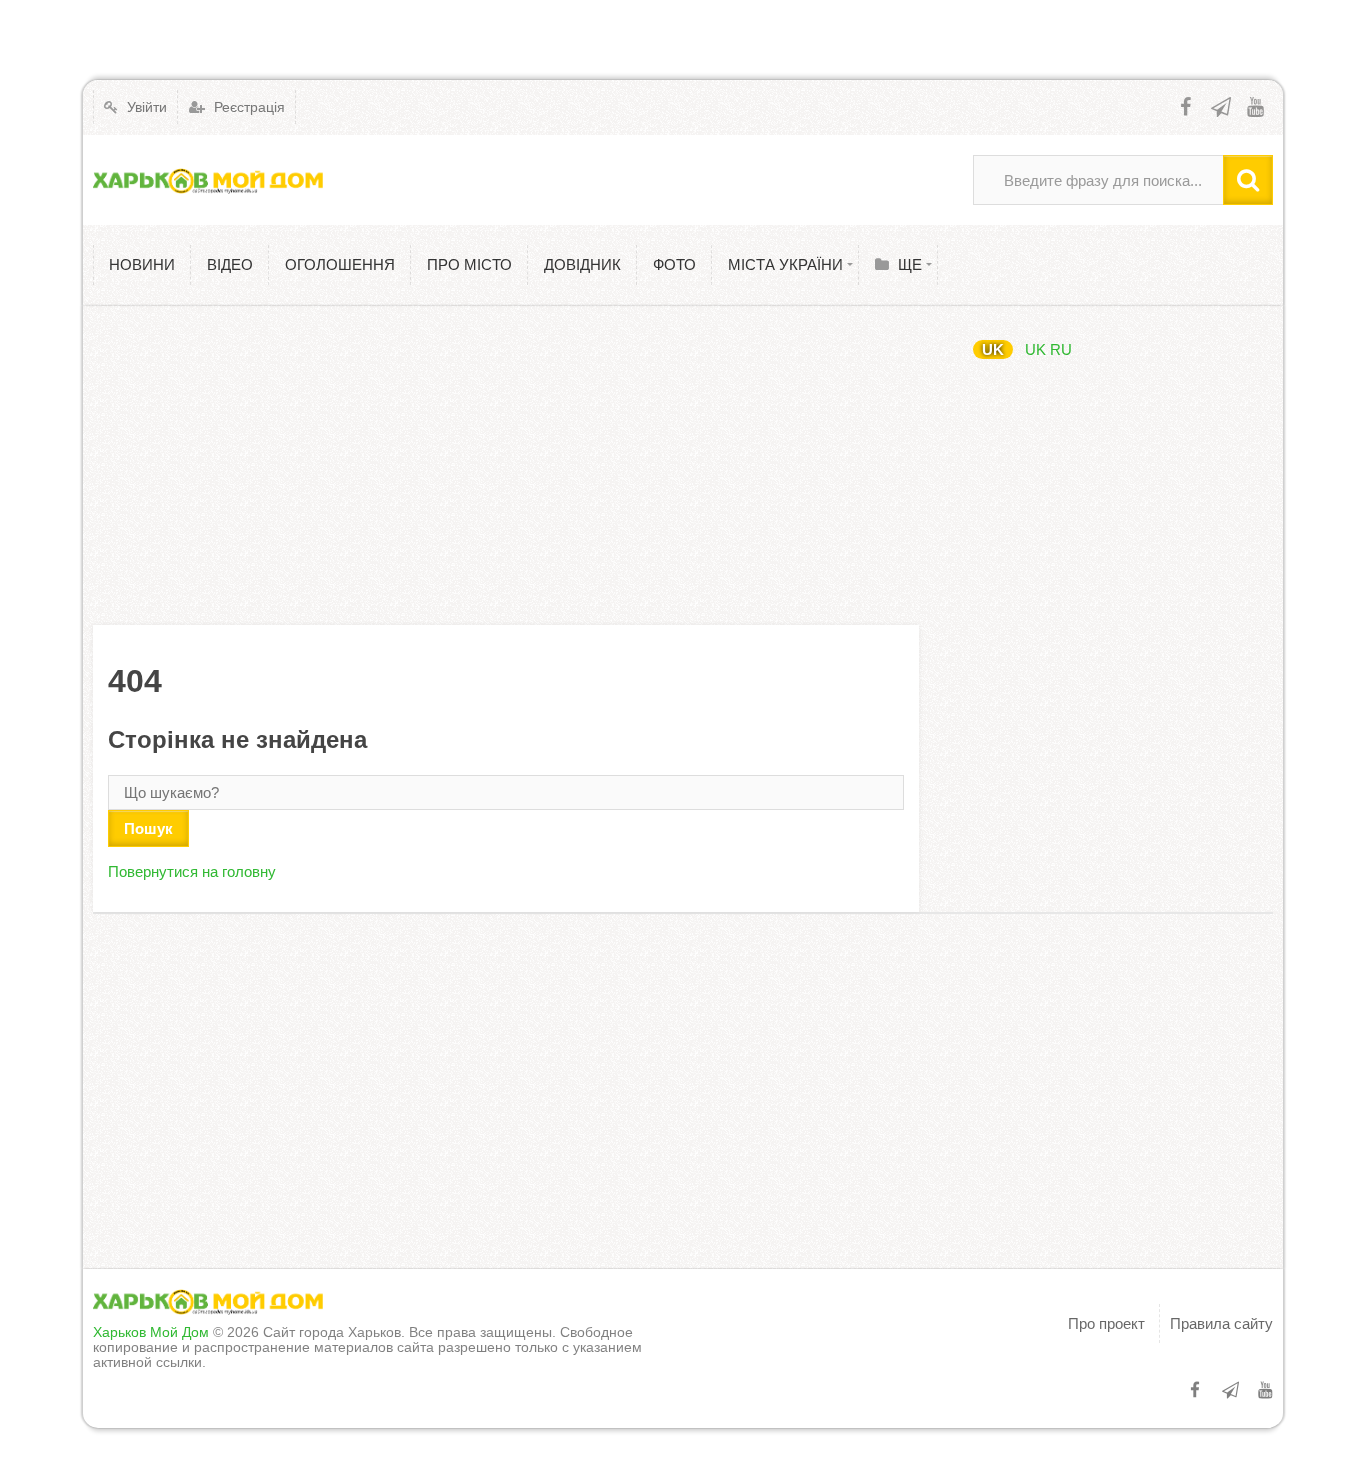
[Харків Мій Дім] (208, 180)
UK (993, 349)
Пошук (148, 828)
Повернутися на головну (192, 871)
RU (1061, 349)
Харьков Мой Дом (151, 1332)
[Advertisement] (506, 465)
